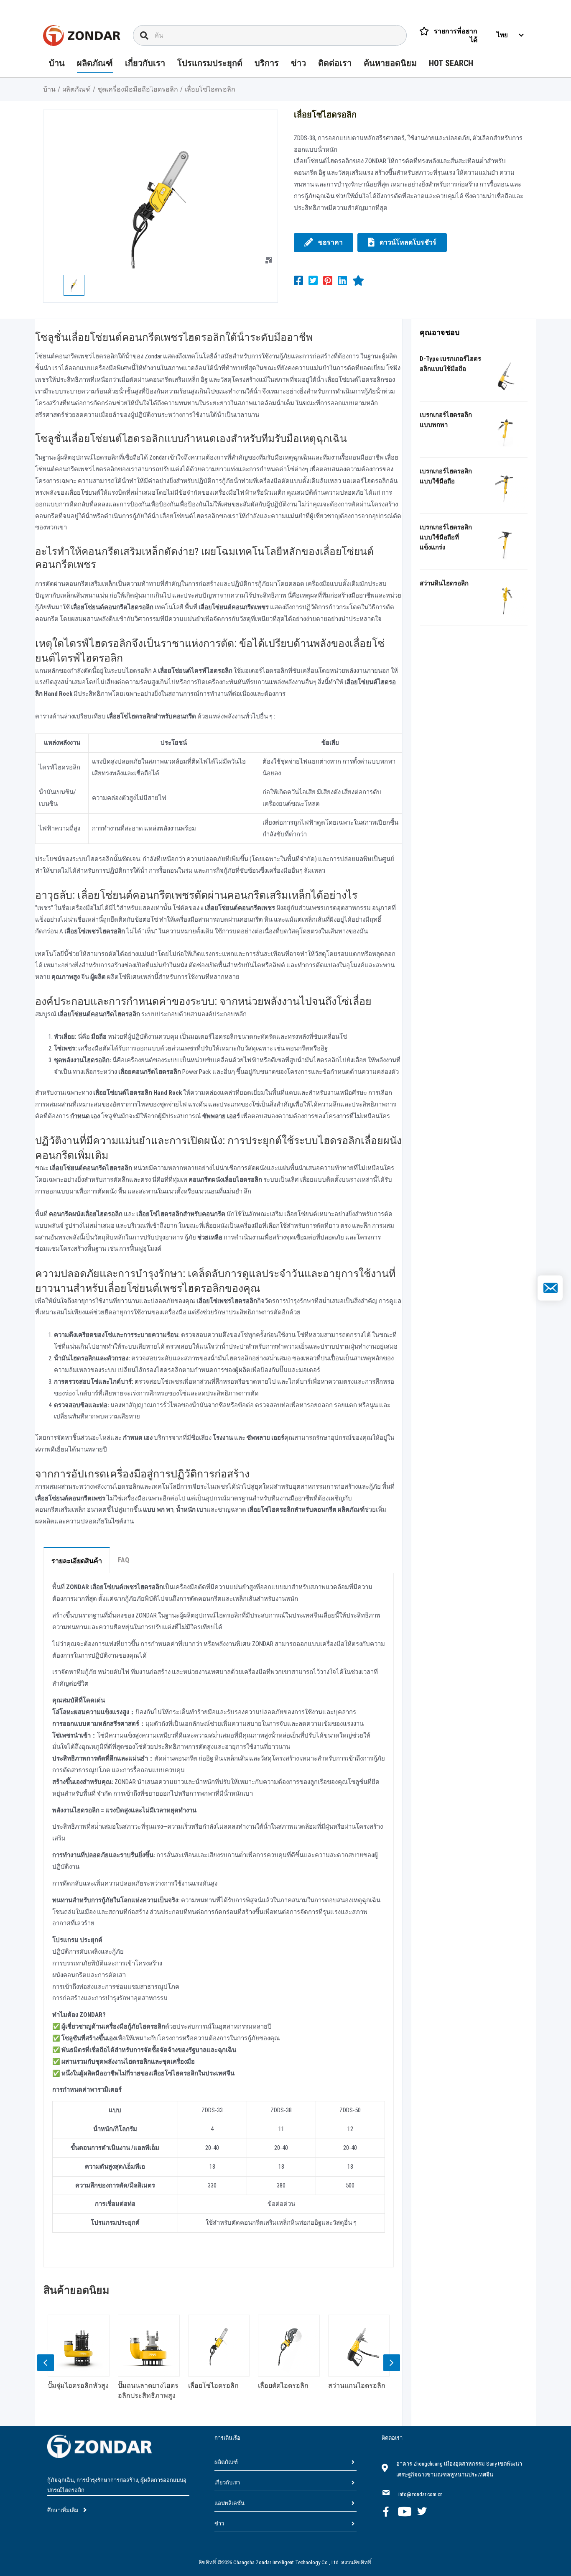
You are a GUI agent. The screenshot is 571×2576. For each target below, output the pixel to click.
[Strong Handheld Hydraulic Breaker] (506, 543)
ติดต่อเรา (335, 64)
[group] (79, 2365)
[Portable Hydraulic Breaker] (506, 431)
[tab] (77, 1560)
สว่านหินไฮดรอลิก (444, 583)
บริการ (267, 64)
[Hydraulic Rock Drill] (506, 599)
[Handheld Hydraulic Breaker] (506, 487)
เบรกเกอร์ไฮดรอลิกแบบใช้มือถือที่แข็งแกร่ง (446, 537)
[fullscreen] (269, 260)
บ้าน (57, 64)
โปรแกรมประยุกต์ (210, 64)
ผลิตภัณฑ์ (95, 64)
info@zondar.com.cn (421, 2494)
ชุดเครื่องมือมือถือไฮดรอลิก (138, 89)
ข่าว (298, 64)
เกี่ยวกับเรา (145, 64)
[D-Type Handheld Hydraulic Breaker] (506, 375)
